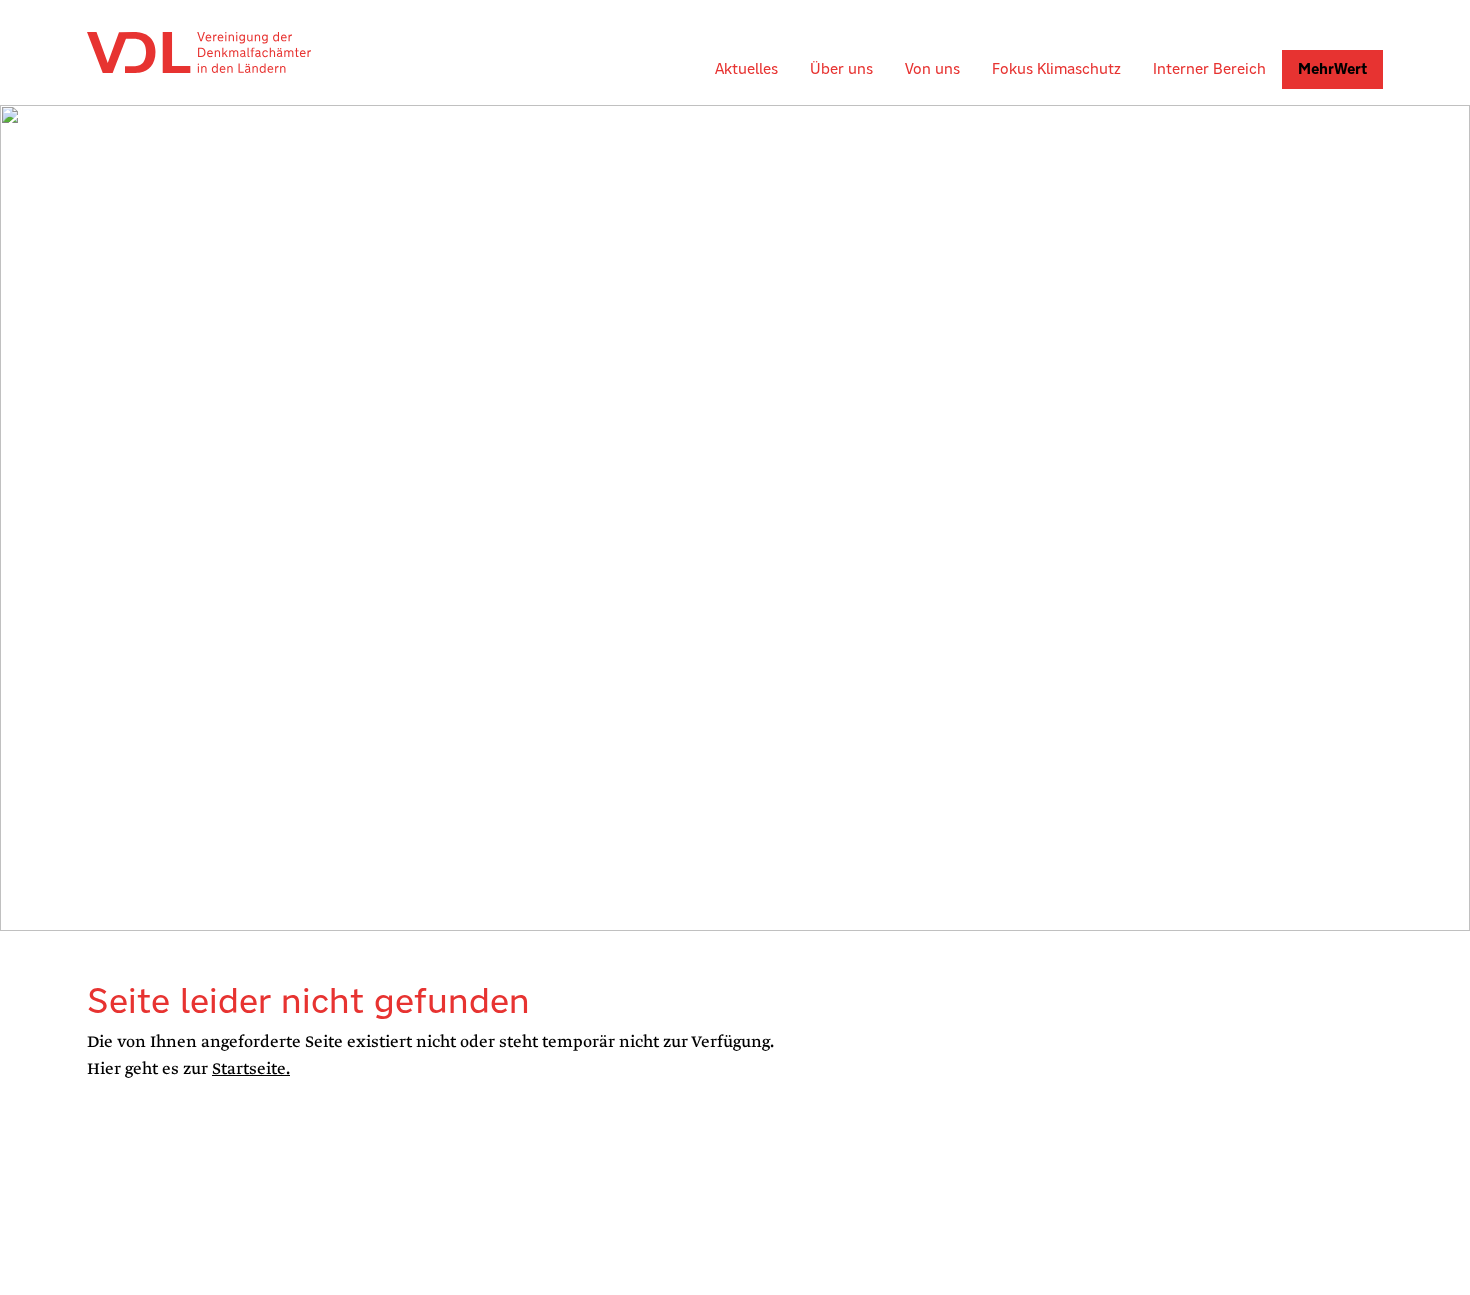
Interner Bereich (1209, 68)
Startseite (249, 1069)
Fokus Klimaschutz (1056, 68)
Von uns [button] (932, 68)
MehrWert (1332, 68)
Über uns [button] (841, 68)
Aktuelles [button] (746, 68)
